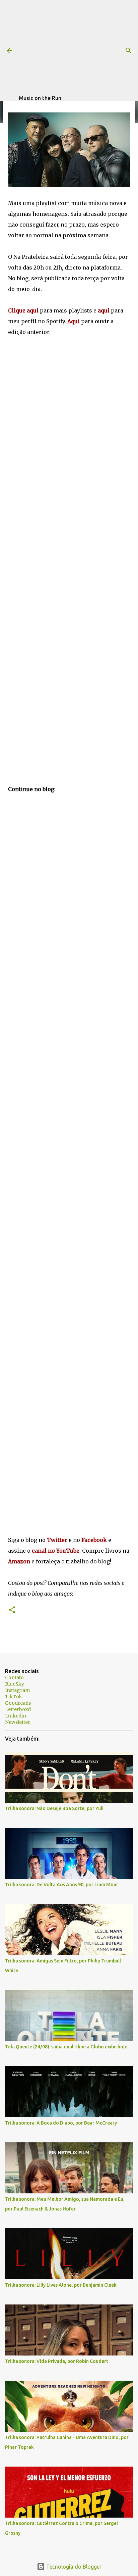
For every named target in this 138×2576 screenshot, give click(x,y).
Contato (14, 1678)
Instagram (17, 1690)
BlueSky (15, 1684)
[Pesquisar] (129, 51)
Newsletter (18, 1722)
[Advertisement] (78, 47)
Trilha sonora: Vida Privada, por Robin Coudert (57, 2361)
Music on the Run (40, 98)
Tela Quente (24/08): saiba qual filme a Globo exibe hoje (66, 2047)
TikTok (14, 1697)
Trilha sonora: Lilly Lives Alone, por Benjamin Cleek (61, 2285)
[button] (12, 1610)
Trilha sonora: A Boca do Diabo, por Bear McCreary (61, 2123)
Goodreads (18, 1703)
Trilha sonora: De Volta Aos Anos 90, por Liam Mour (62, 1885)
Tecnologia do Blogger (73, 2567)
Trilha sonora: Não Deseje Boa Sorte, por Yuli (54, 1808)
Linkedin (16, 1716)
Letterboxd (18, 1709)
